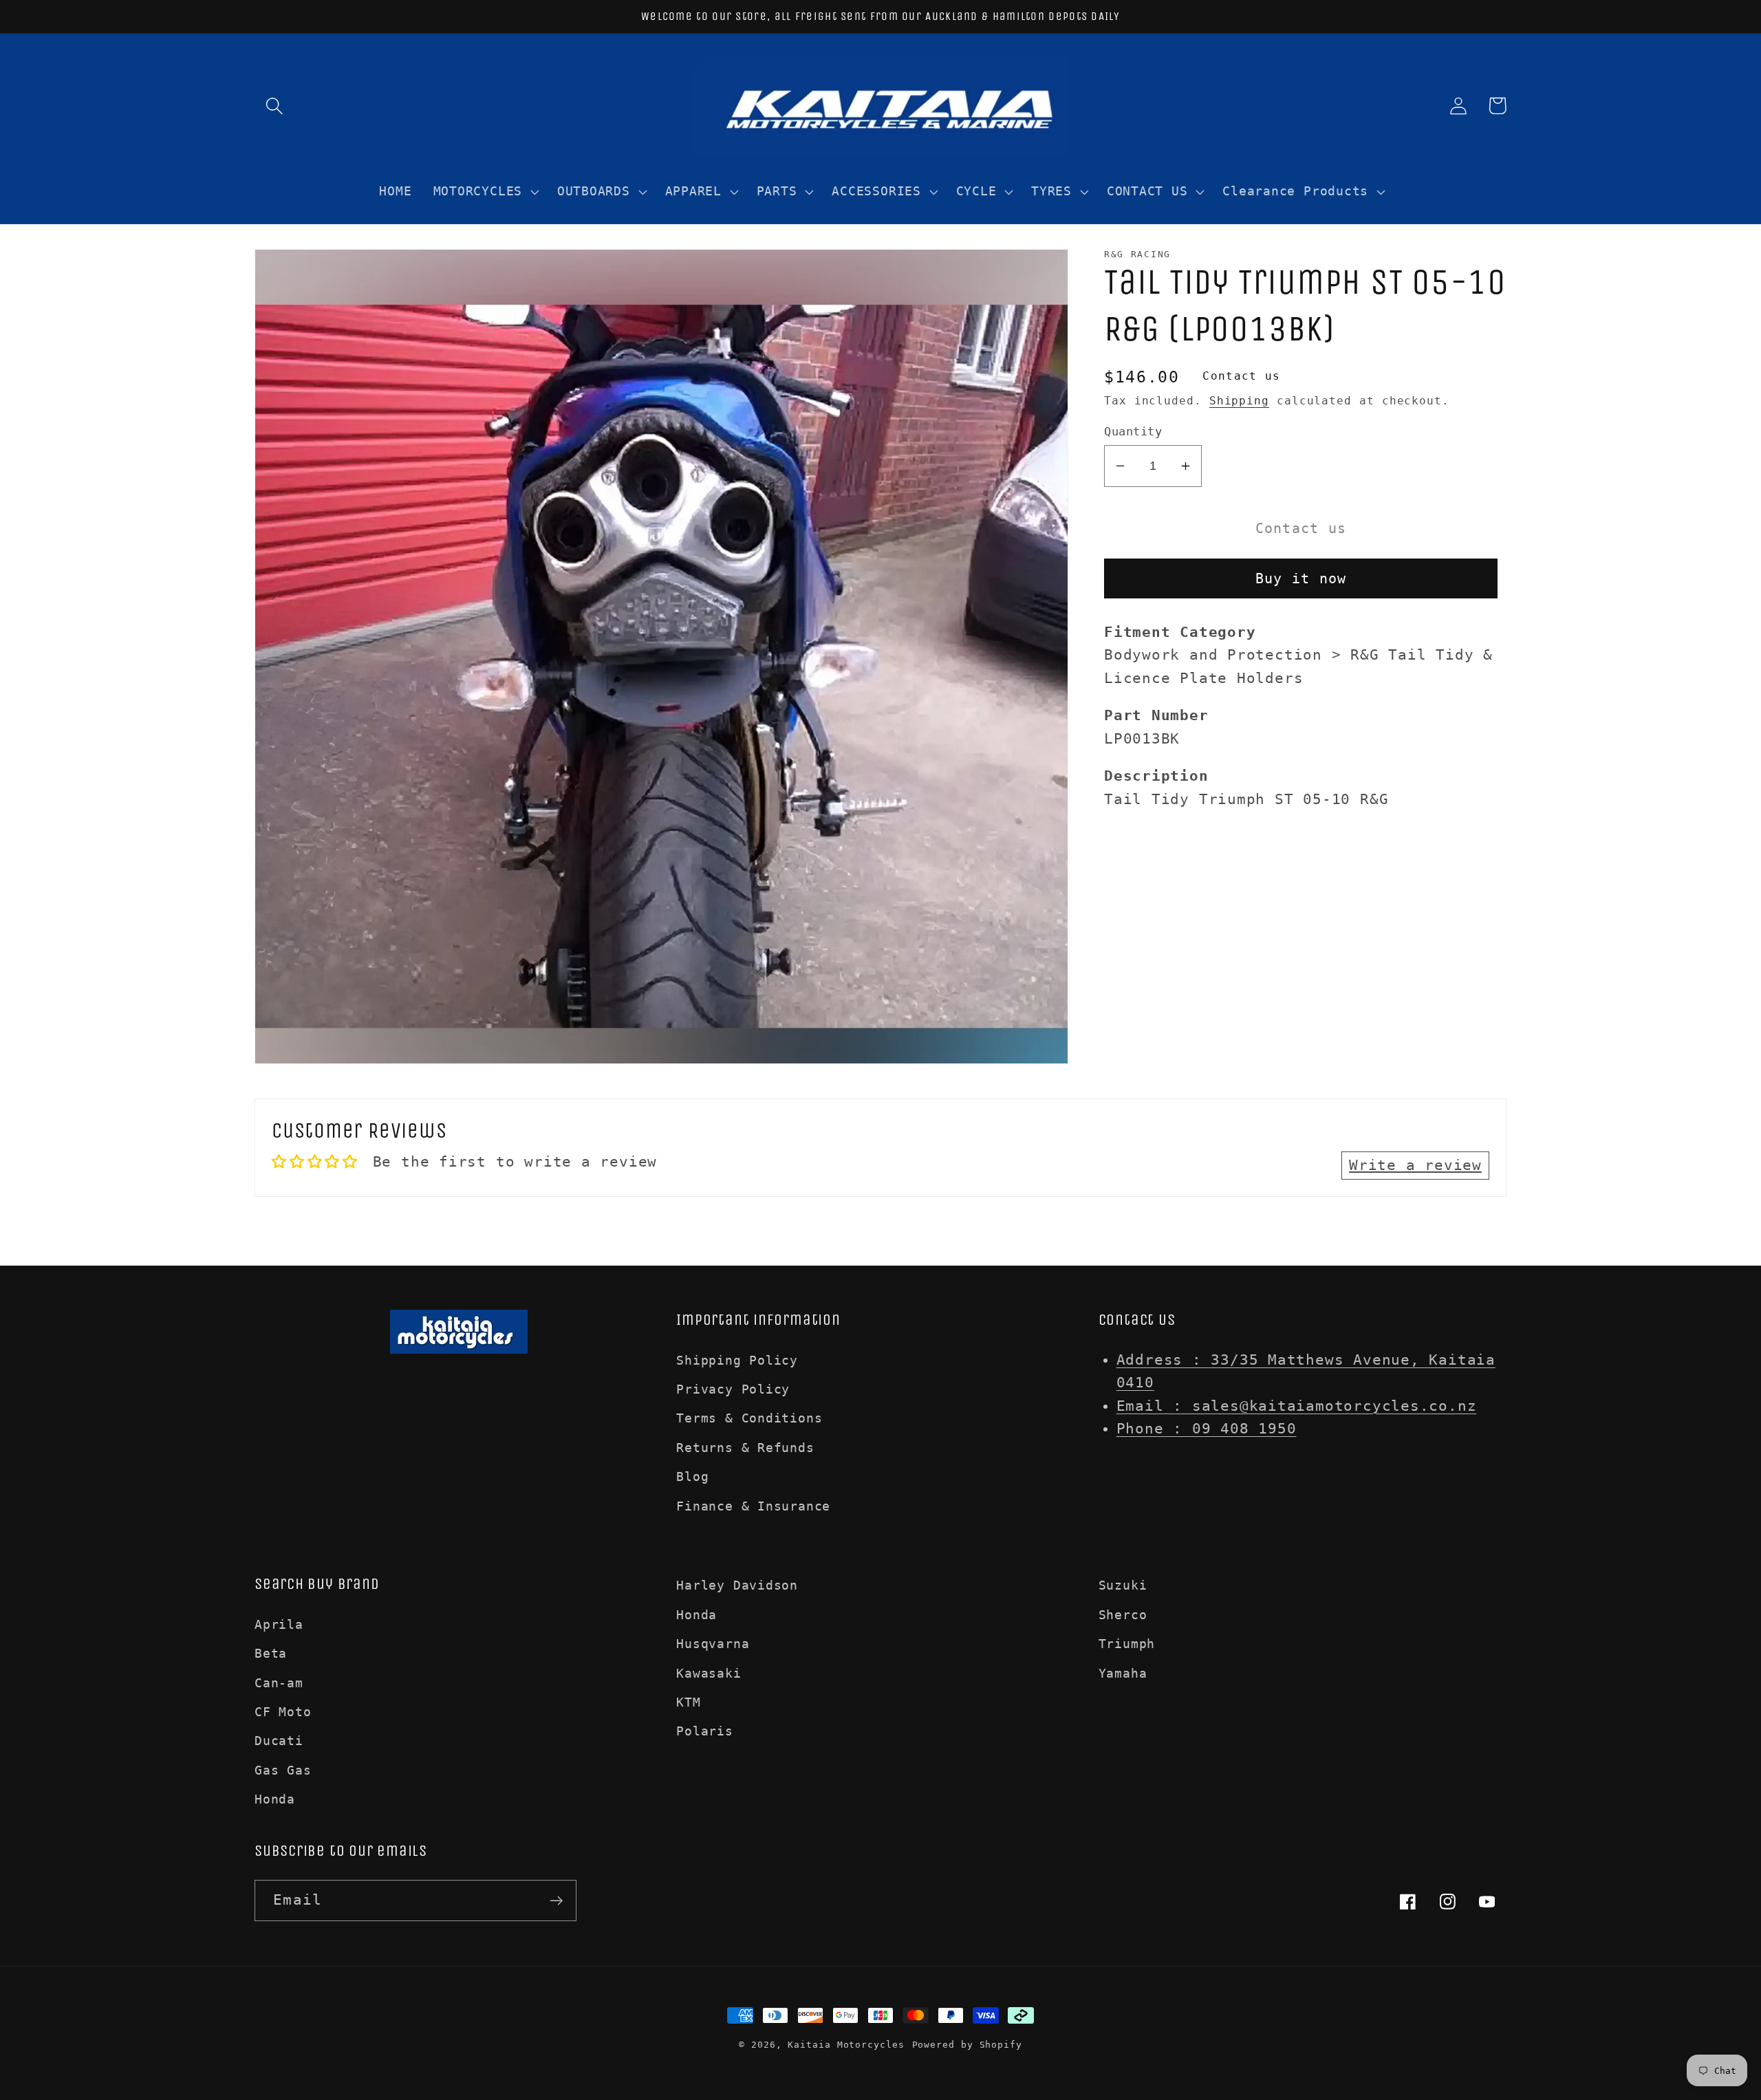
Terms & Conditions (749, 1418)
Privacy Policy (733, 1389)
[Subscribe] (556, 1901)
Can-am (279, 1683)
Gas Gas (283, 1770)
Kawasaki (709, 1673)
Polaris (704, 1731)
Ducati (279, 1741)
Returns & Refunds (745, 1448)
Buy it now (1301, 579)
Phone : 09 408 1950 (1207, 1429)
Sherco (1123, 1615)
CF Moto (283, 1712)
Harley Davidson (737, 1585)
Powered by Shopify (967, 2045)
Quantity (1133, 431)
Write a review (1415, 1165)
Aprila (279, 1624)
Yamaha (1123, 1673)
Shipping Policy (737, 1360)
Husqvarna (713, 1644)
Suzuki (1123, 1585)
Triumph (1127, 1644)
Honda (275, 1799)
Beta (271, 1653)
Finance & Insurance (753, 1506)
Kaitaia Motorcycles (846, 2045)
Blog (692, 1476)
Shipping (1239, 401)
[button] (274, 106)
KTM (688, 1702)
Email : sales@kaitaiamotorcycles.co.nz (1297, 1406)
